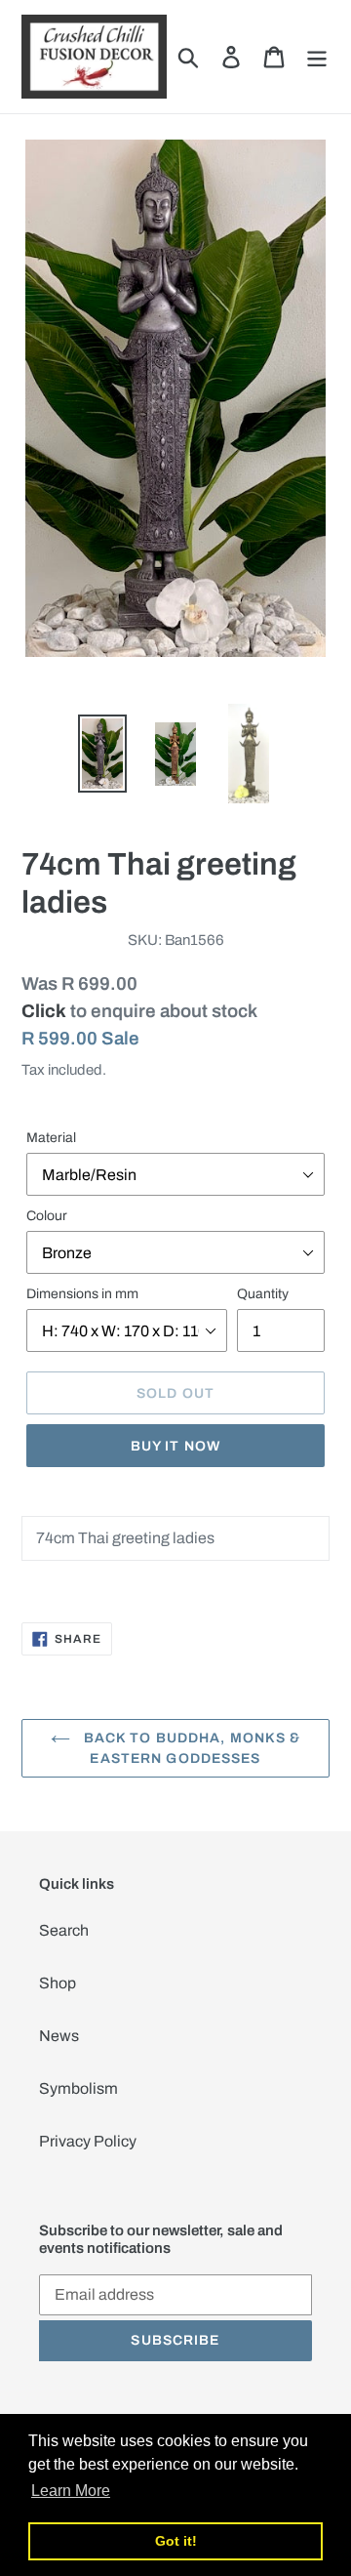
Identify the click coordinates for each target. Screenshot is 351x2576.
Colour (47, 1216)
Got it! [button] (176, 2541)
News (59, 2036)
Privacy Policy (88, 2141)
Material (51, 1138)
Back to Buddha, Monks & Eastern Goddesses (191, 1748)
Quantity (263, 1294)
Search (64, 1930)
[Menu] (317, 57)
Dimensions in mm (82, 1294)
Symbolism (78, 2088)
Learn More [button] (71, 2491)
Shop (58, 1983)
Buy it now (175, 1446)
